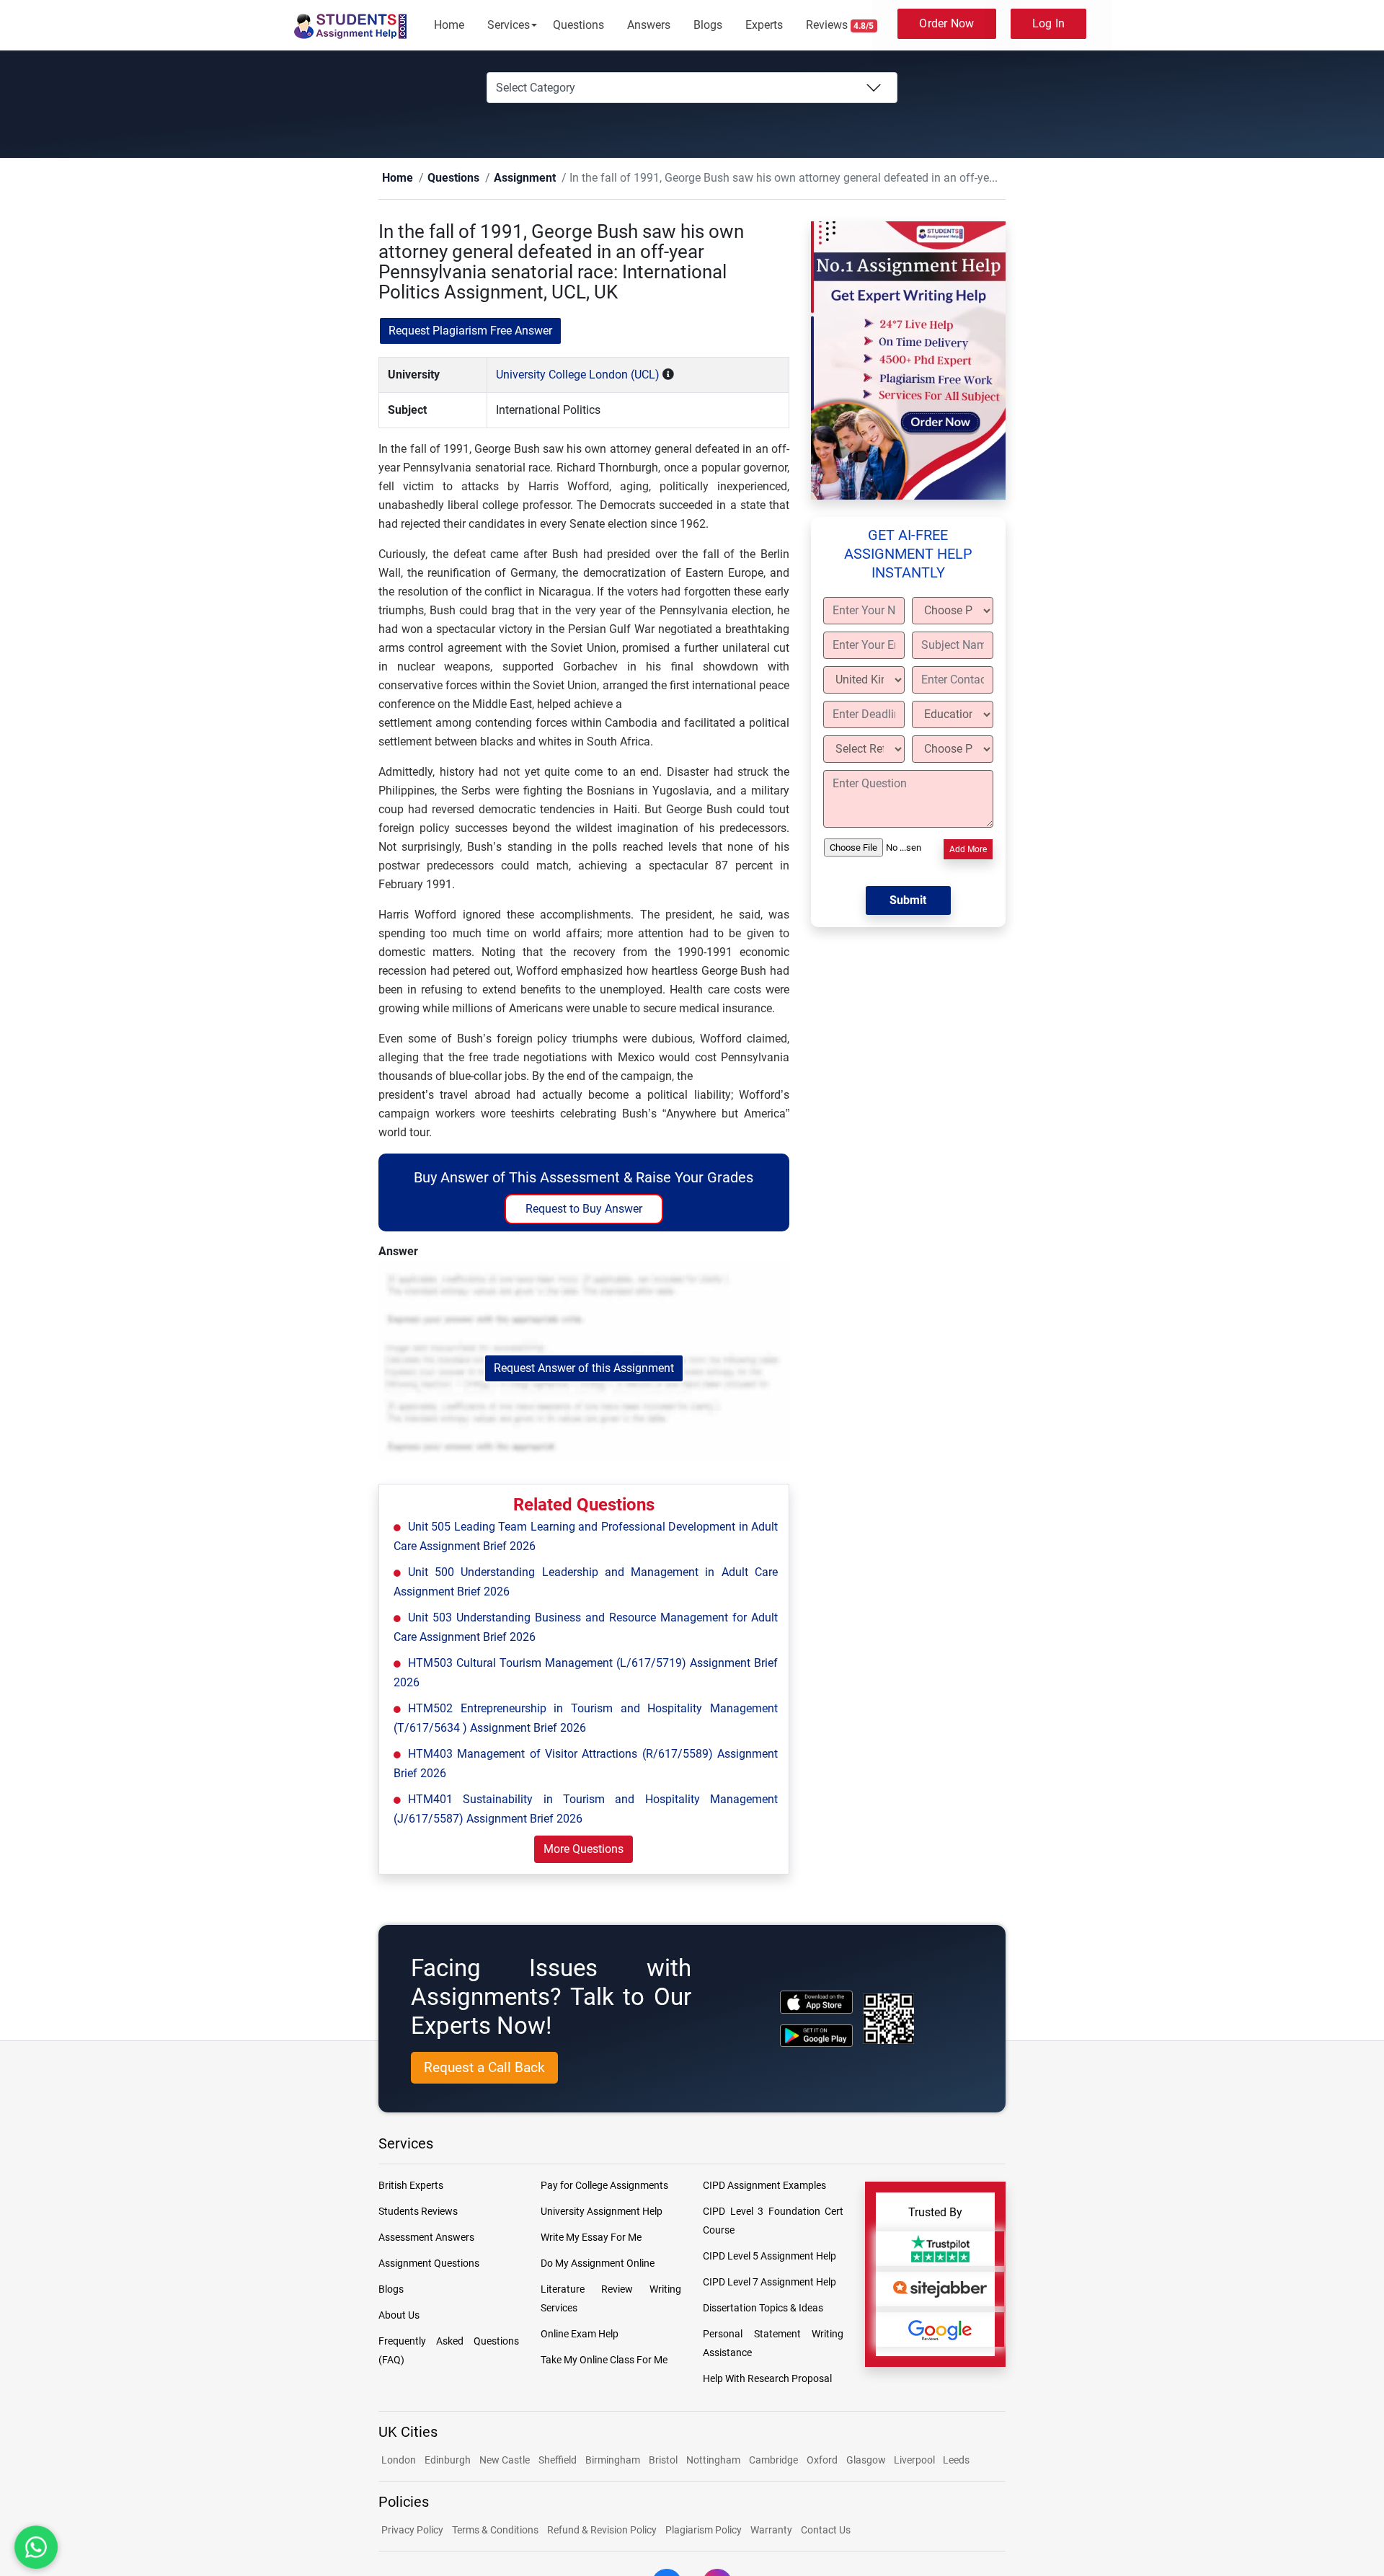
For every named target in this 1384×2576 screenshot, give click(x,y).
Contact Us (826, 2531)
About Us (399, 2316)
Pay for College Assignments (604, 2186)
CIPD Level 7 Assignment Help (769, 2283)
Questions (578, 25)
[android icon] (816, 2036)
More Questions (584, 1850)
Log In (1049, 23)
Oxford (822, 2461)
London (399, 2461)
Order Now (946, 23)
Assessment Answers (426, 2238)
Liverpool (915, 2461)
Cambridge (773, 2461)
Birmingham (613, 2461)
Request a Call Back (484, 2068)
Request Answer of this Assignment (584, 1369)
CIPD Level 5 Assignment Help (769, 2257)
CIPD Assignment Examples (764, 2186)
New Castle (505, 2461)
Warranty (771, 2531)
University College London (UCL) (578, 375)
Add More (968, 850)
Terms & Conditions (495, 2531)
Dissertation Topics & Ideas (763, 2309)
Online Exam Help (580, 2334)
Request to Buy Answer (584, 1209)
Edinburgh (448, 2461)
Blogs (708, 25)
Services (509, 25)
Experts (764, 25)
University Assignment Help (602, 2212)
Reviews (840, 25)
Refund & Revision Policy (602, 2531)
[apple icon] (816, 2002)
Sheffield (558, 2461)
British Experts (411, 2186)
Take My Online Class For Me (604, 2360)
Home (449, 25)
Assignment (502, 178)
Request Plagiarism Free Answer (470, 331)
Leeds (956, 2461)
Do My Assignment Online (598, 2264)
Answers (649, 25)
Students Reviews (418, 2212)
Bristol (663, 2461)
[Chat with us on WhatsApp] (36, 2548)
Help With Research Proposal (767, 2379)
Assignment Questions (429, 2264)
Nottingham (713, 2461)
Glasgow (867, 2461)
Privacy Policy (412, 2531)
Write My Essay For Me (591, 2238)
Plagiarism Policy (704, 2531)
